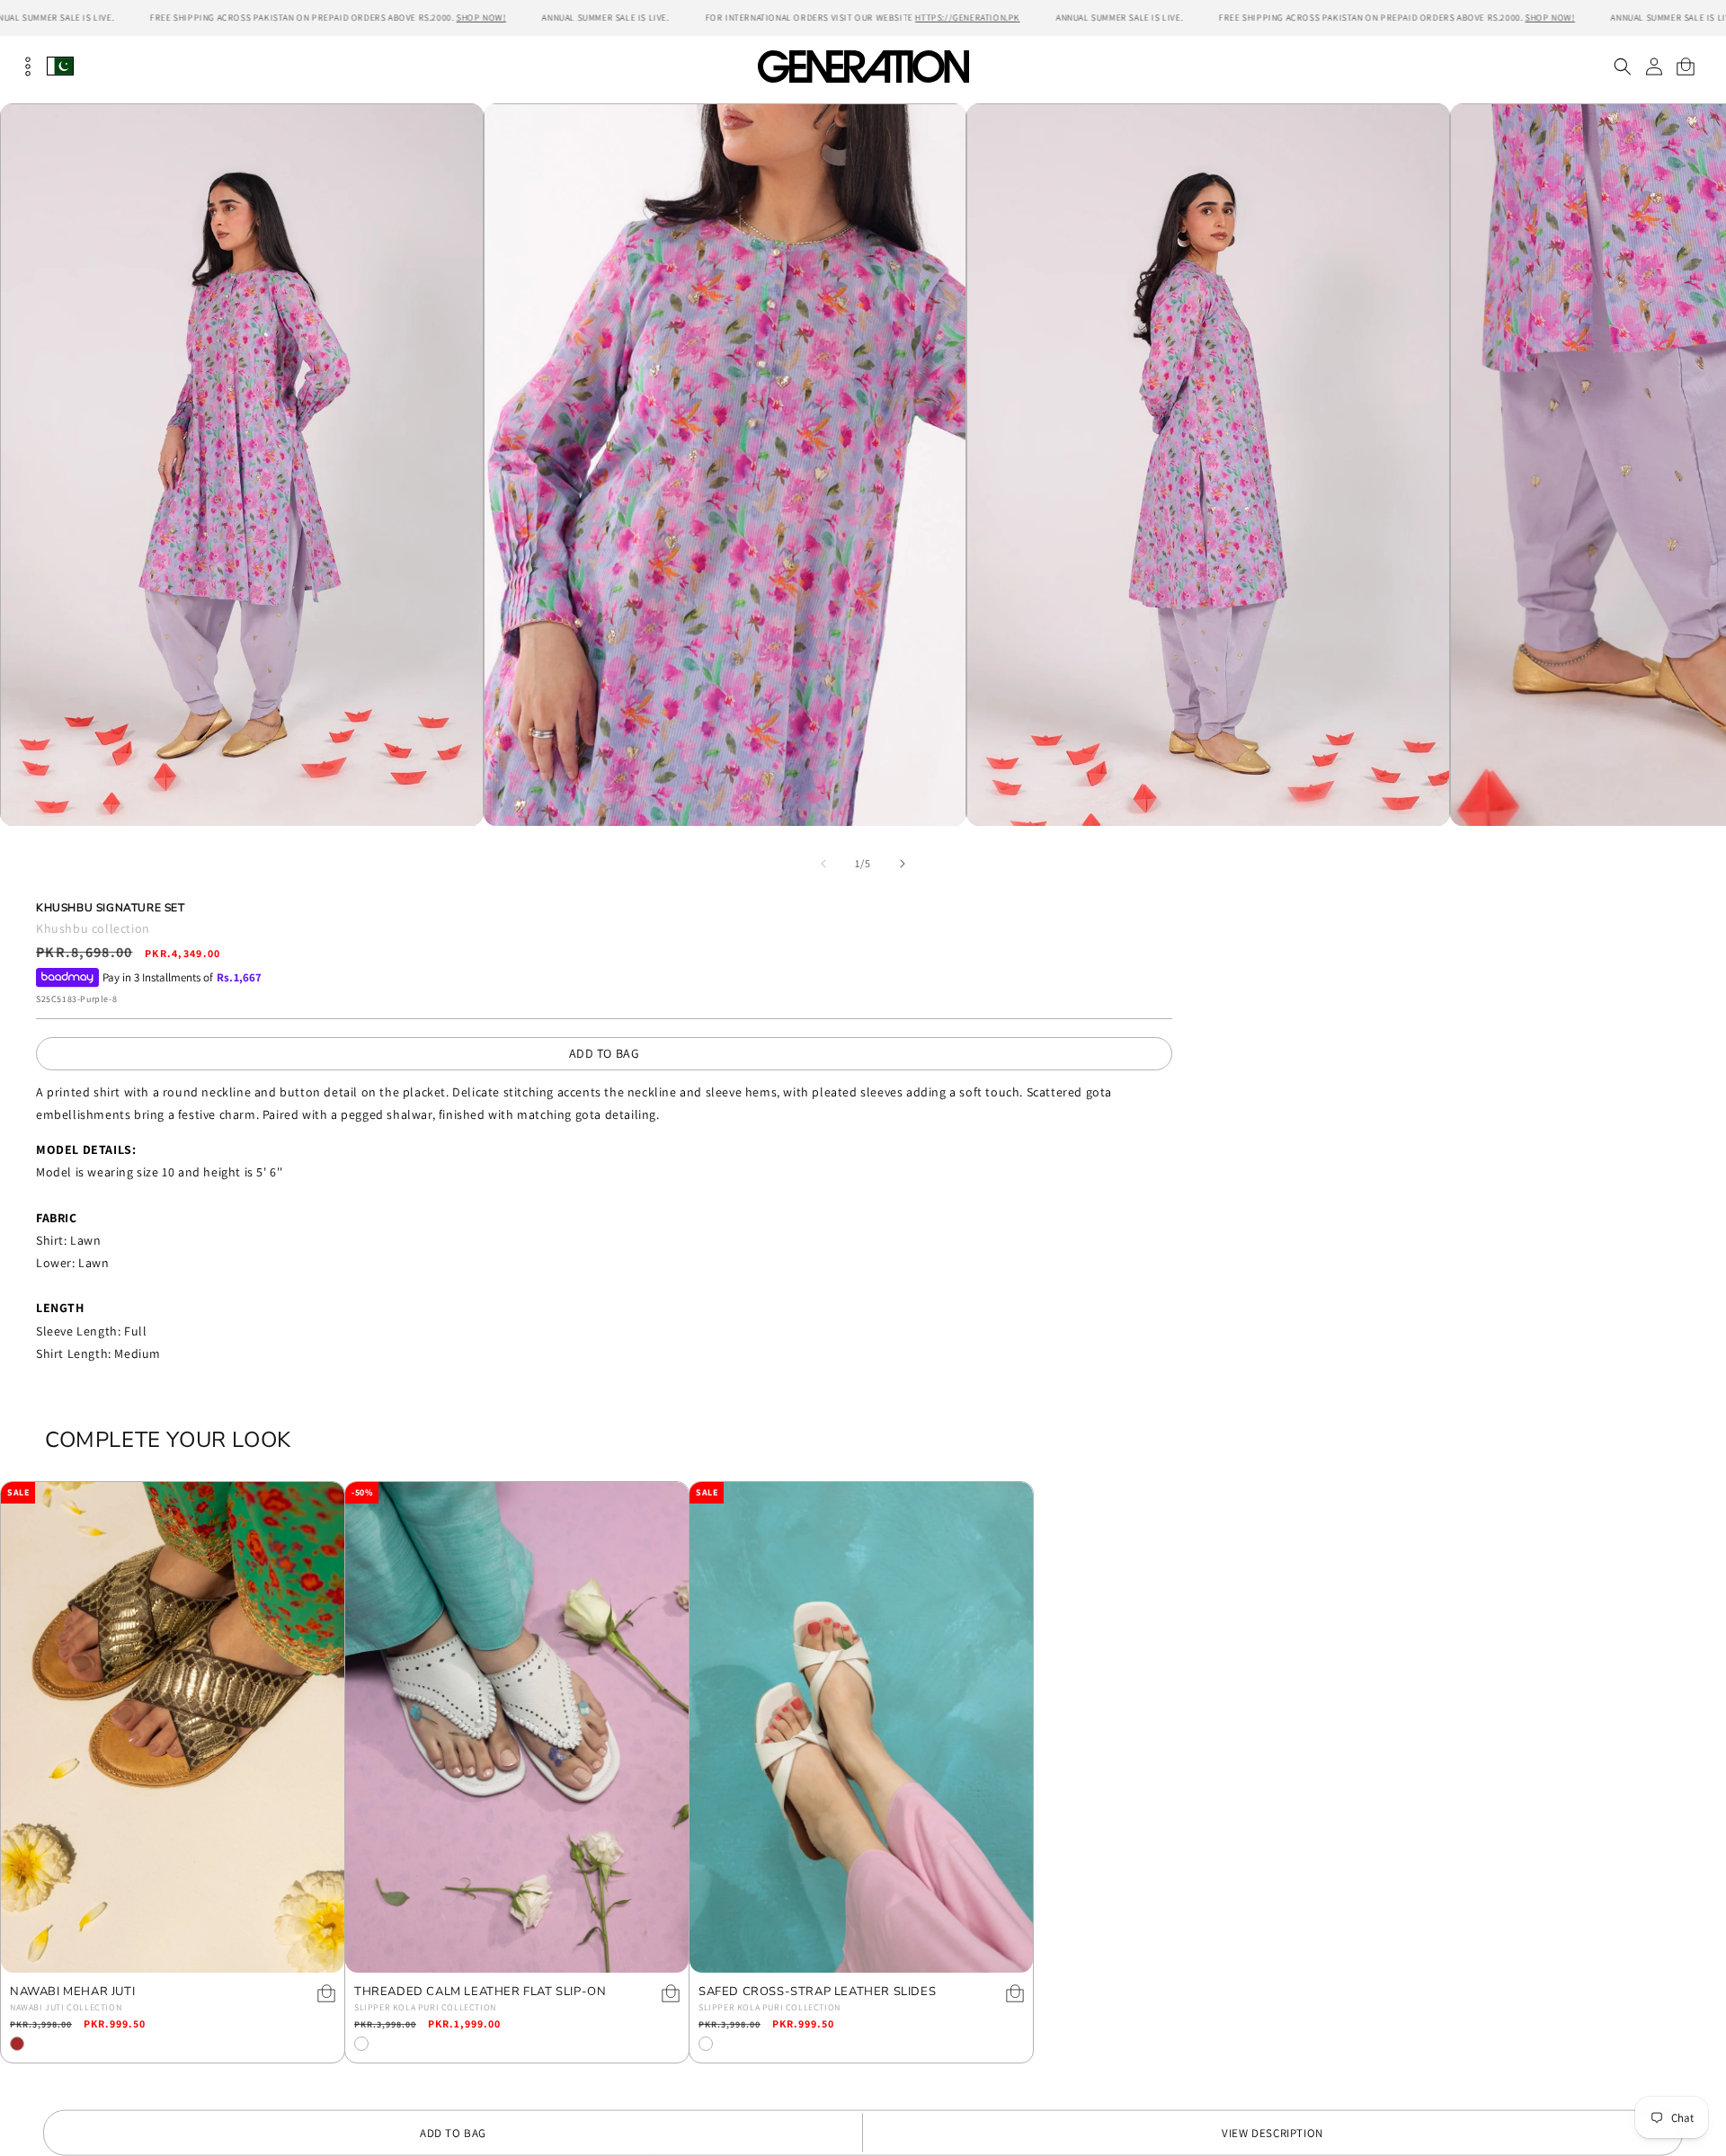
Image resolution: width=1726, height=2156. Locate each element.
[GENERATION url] (863, 66)
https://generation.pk (968, 18)
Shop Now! (481, 18)
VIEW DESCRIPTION (1272, 2133)
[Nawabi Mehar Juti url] (173, 1727)
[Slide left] (823, 864)
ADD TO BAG (605, 1053)
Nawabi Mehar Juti (72, 1992)
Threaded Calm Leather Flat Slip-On (480, 1992)
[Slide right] (903, 864)
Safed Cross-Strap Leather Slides (817, 1992)
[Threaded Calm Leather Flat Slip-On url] (517, 1727)
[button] (1622, 67)
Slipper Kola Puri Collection (425, 2007)
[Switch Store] (60, 66)
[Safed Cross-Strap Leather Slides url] (861, 1727)
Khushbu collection (93, 928)
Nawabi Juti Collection (66, 2007)
